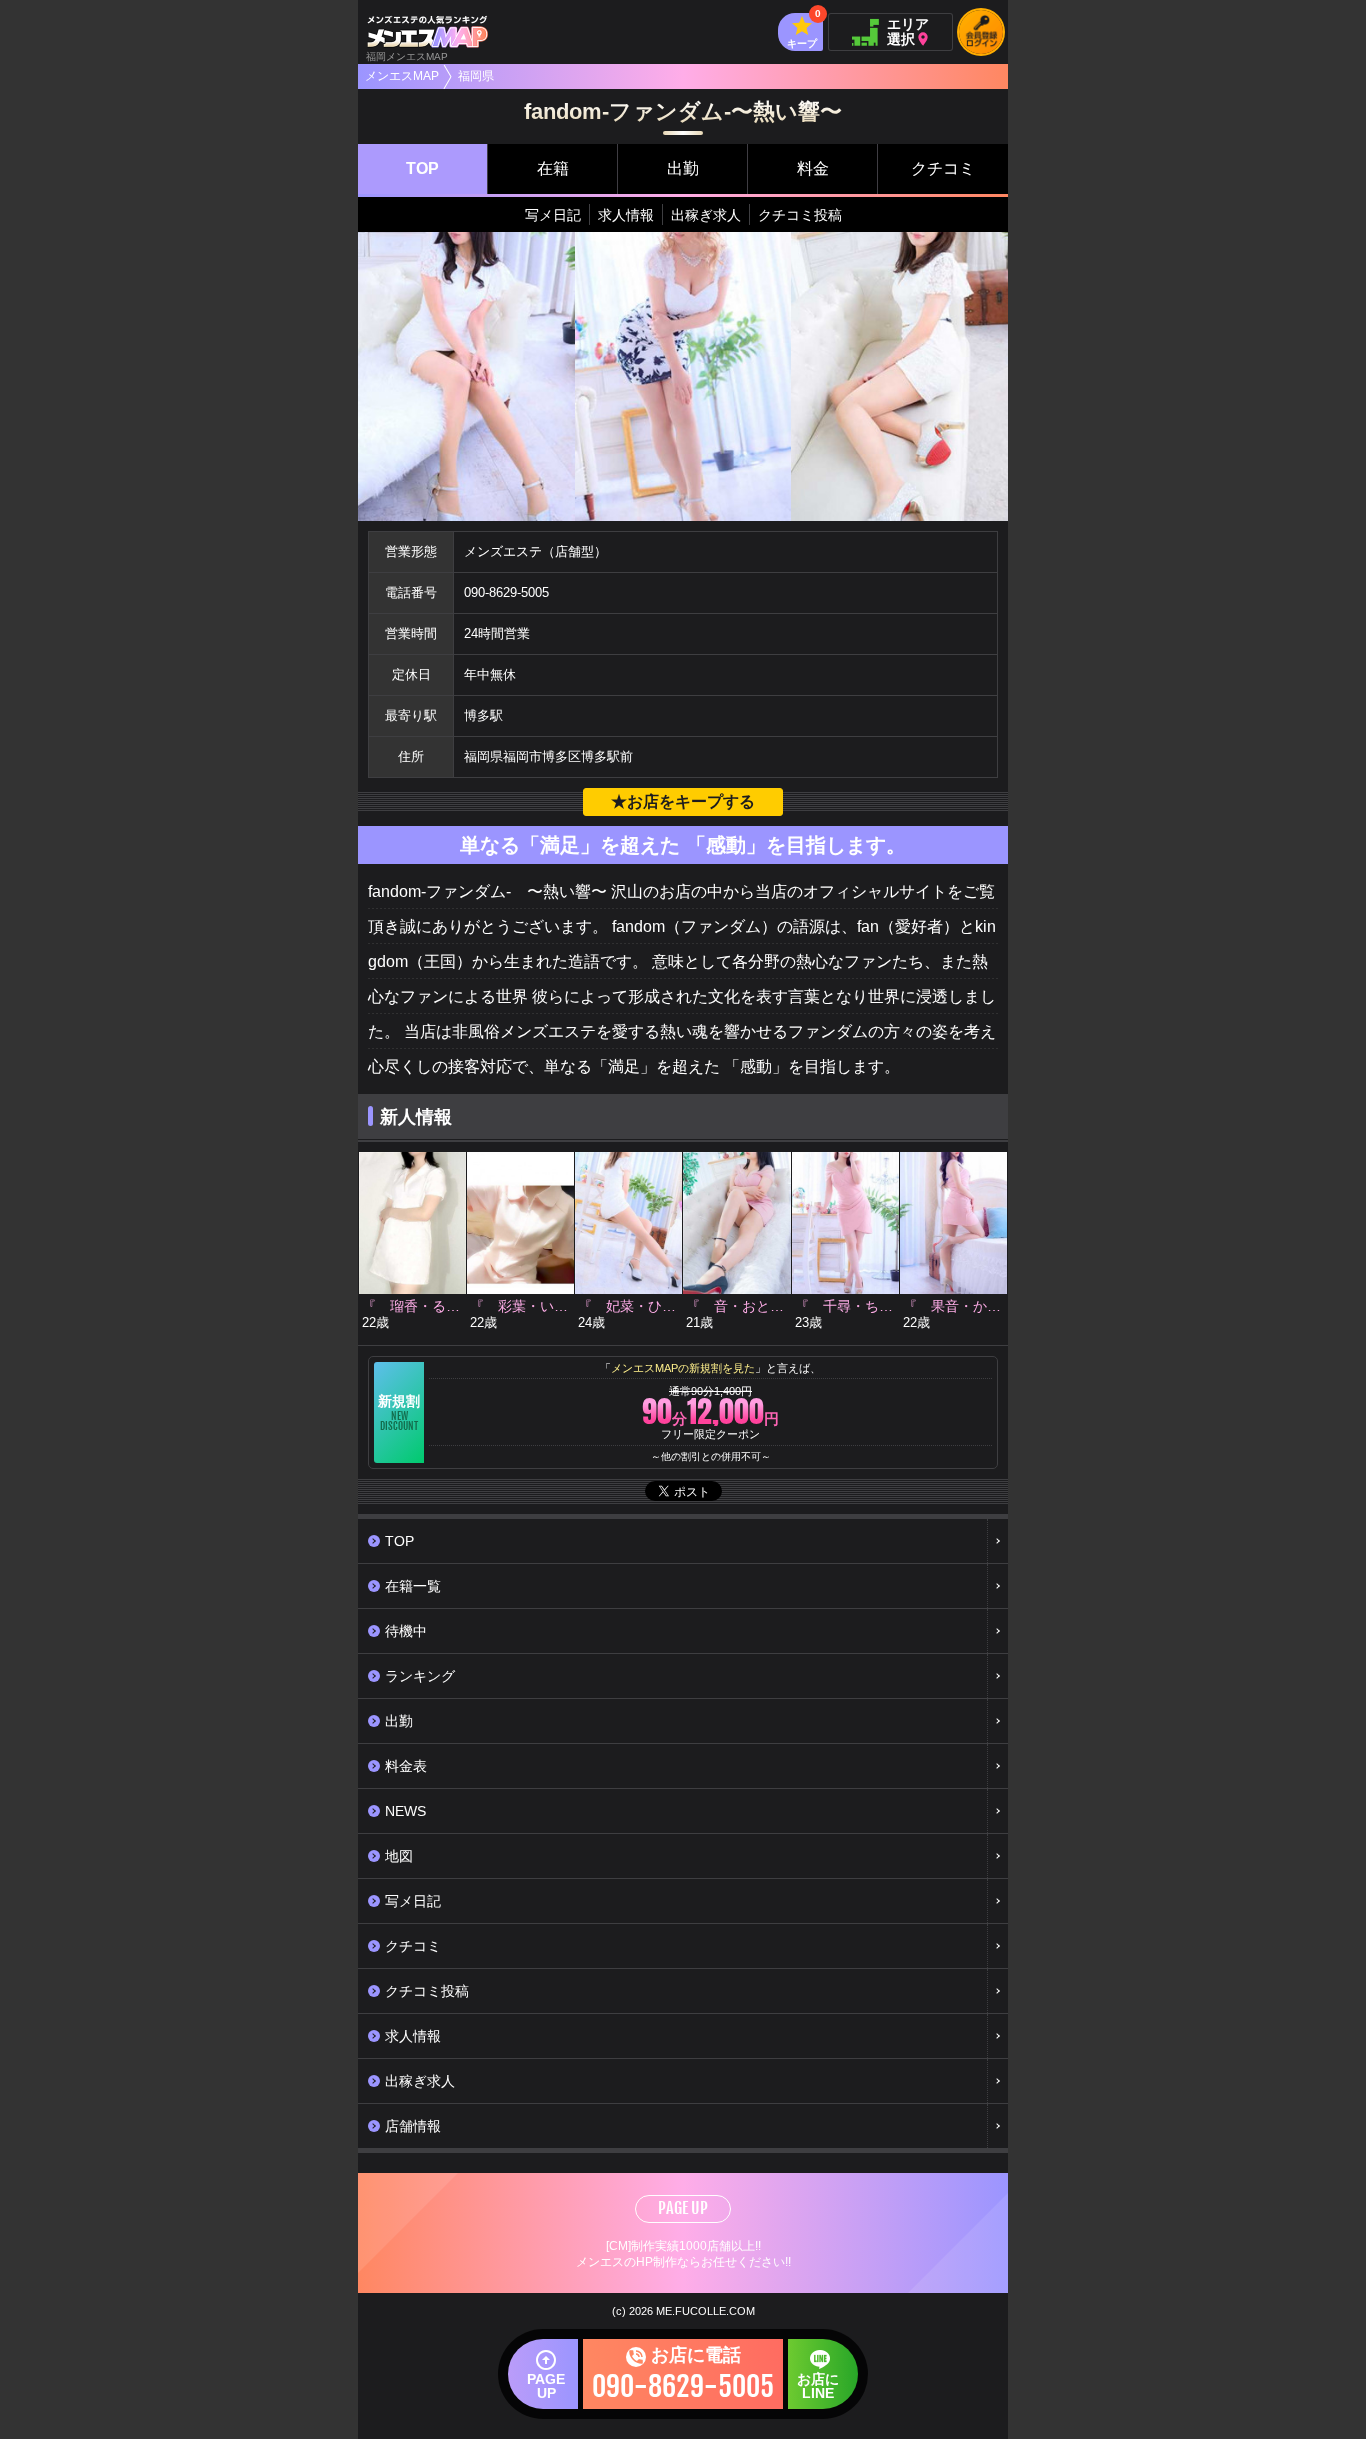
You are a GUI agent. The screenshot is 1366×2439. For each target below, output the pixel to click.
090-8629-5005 (506, 592)
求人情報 (626, 215)
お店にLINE (818, 2386)
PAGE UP (683, 2208)
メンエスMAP (402, 76)
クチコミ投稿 (800, 215)
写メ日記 (553, 215)
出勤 (683, 168)
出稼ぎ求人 (706, 215)
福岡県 (476, 76)
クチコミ (943, 168)
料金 (813, 168)
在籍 (553, 168)
